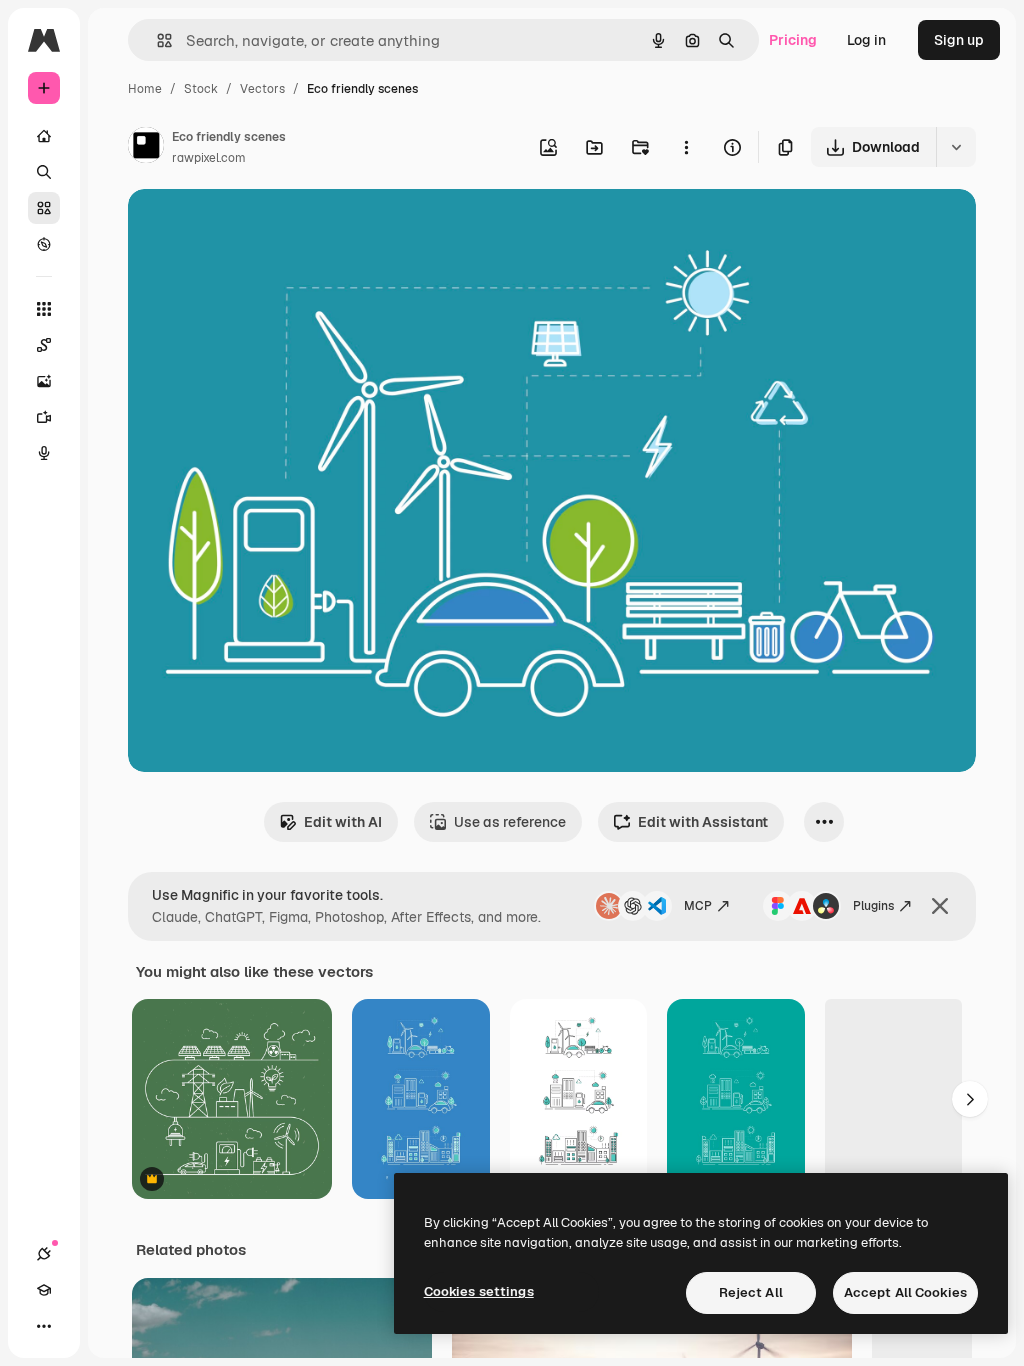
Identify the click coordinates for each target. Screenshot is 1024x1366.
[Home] (44, 136)
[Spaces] (44, 345)
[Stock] (44, 208)
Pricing (793, 40)
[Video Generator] (44, 417)
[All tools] (44, 309)
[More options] (686, 147)
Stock (201, 89)
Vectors (262, 89)
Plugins (873, 906)
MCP (698, 906)
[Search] (44, 172)
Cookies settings (479, 1291)
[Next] (970, 1099)
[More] (44, 1326)
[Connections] (44, 1254)
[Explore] (44, 244)
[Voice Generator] (44, 453)
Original (256, 227)
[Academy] (44, 1290)
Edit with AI (343, 822)
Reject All (751, 1292)
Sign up (959, 40)
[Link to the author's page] (146, 148)
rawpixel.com (209, 158)
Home (145, 89)
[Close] (940, 906)
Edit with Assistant (703, 822)
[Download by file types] (956, 147)
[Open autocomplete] (156, 40)
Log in (866, 40)
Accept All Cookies (905, 1292)
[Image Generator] (44, 381)
